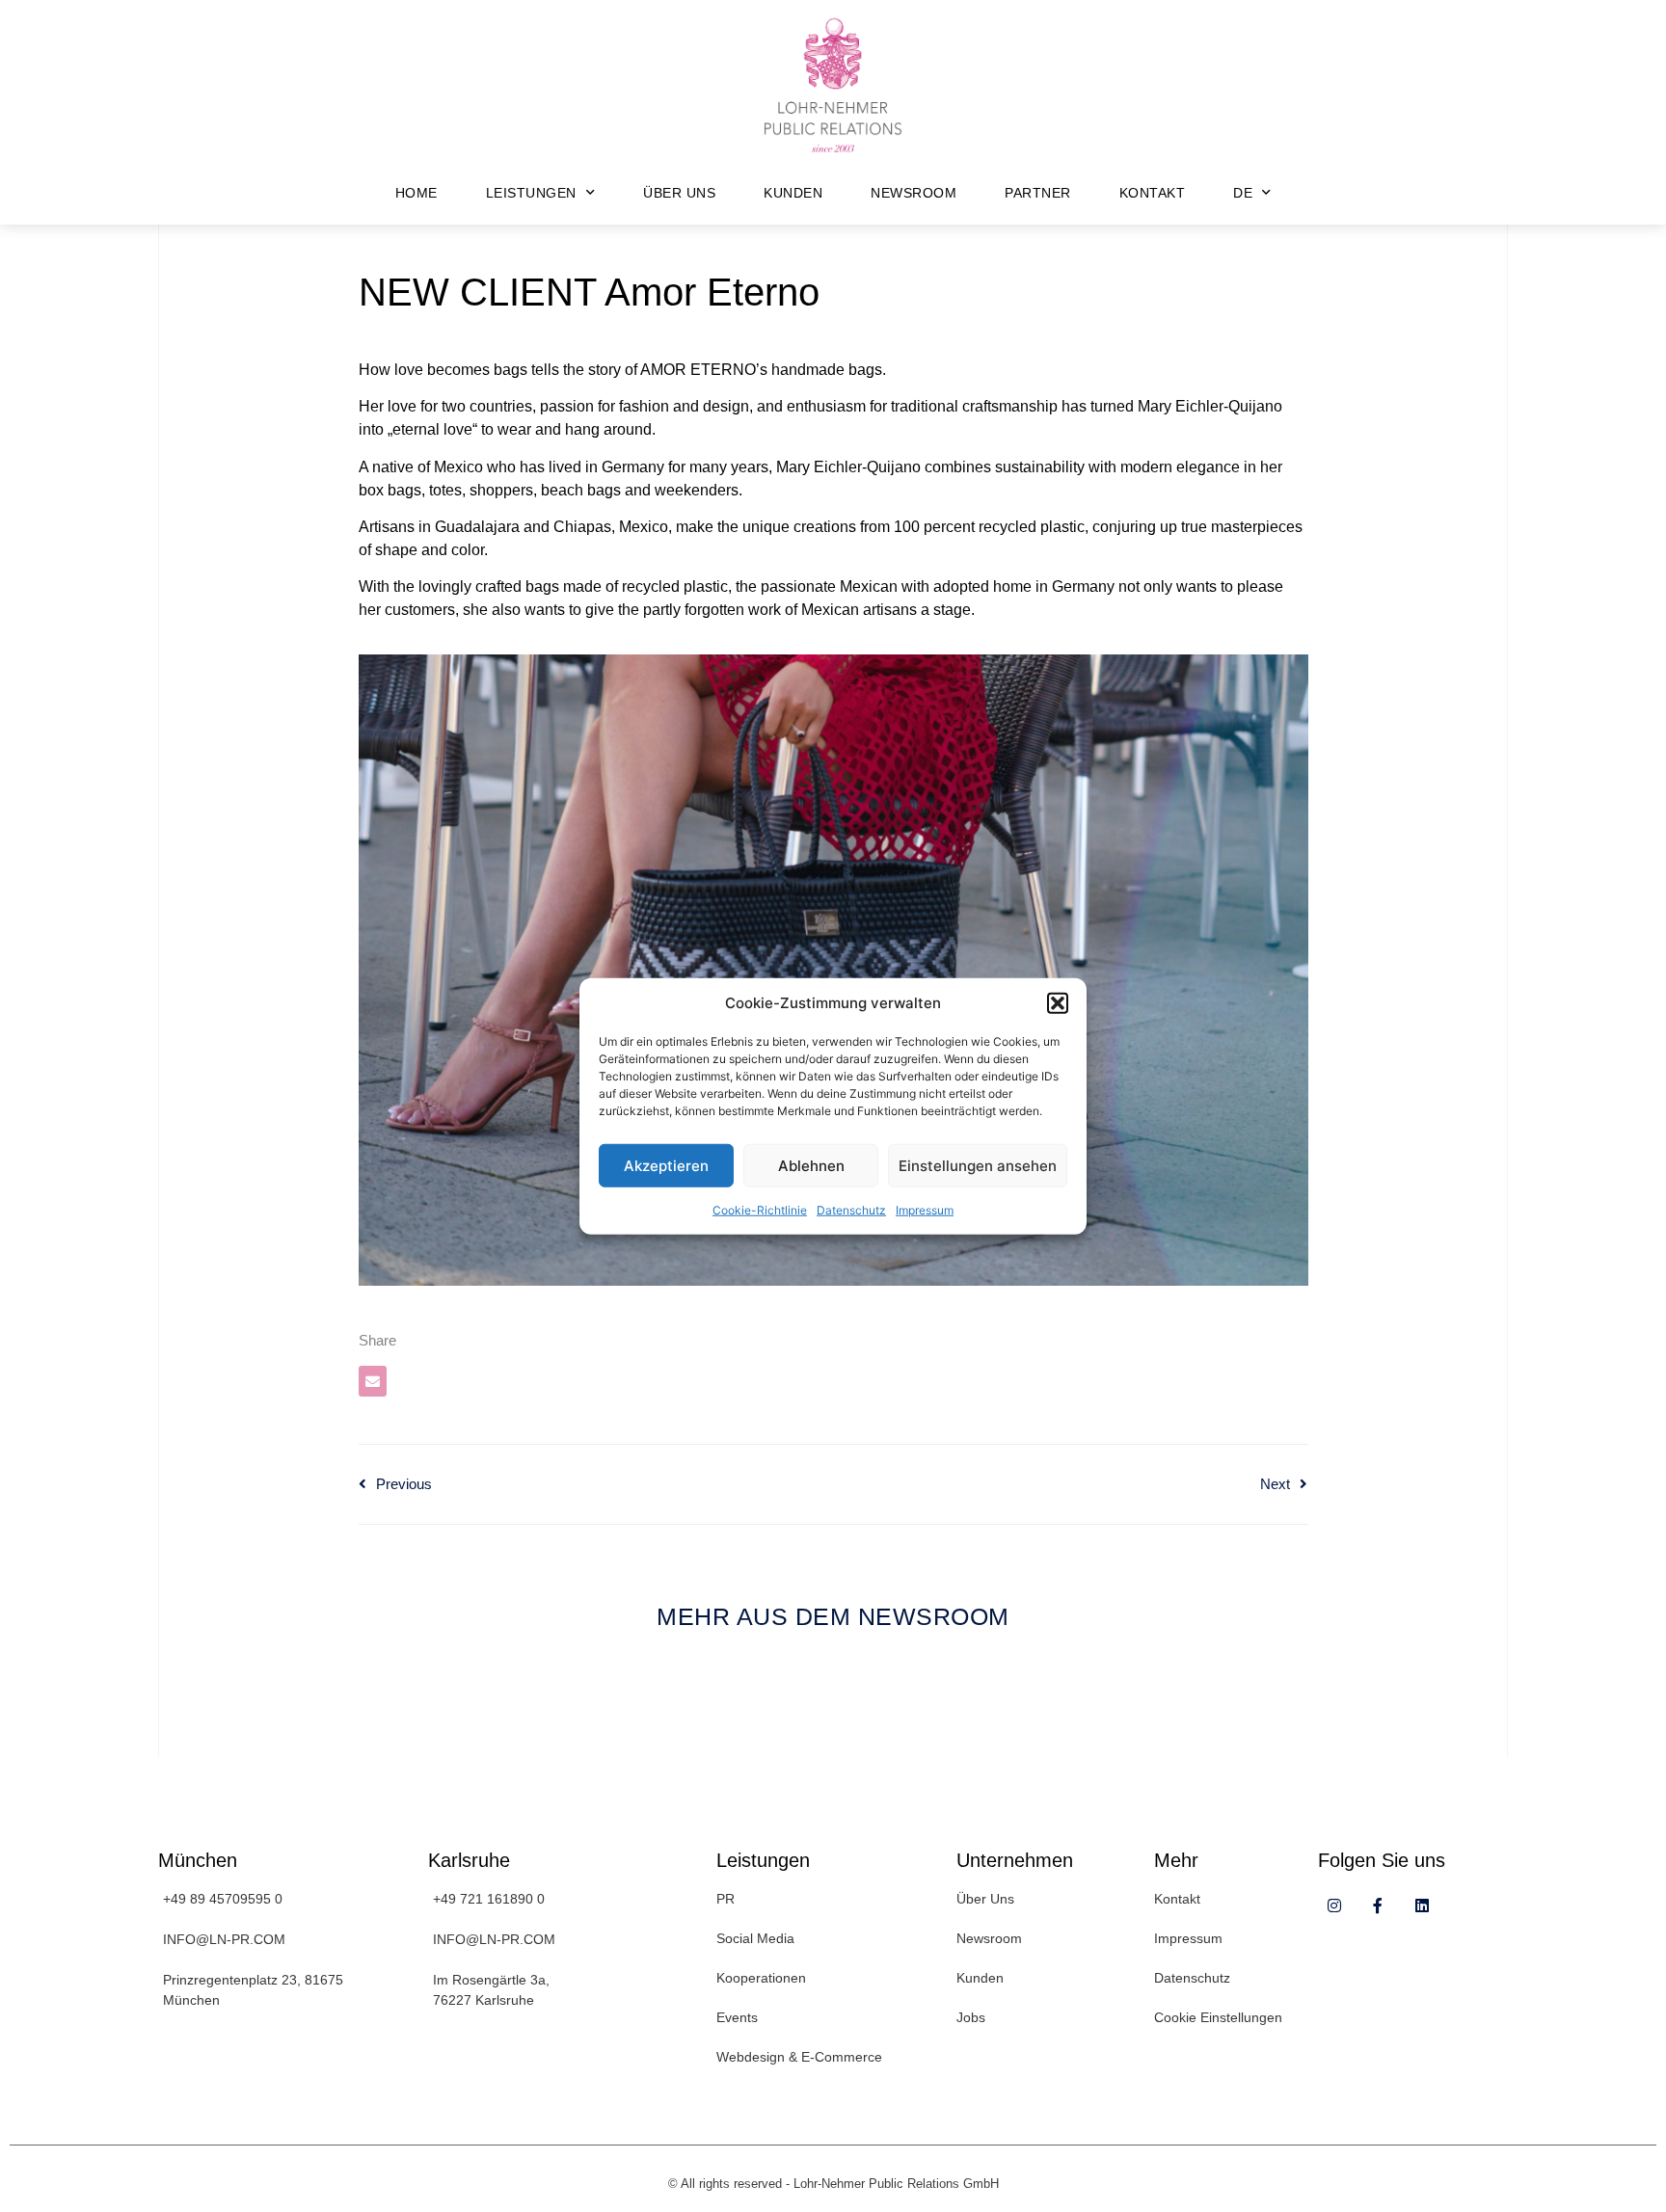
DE (1243, 193)
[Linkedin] (1422, 1906)
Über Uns (679, 193)
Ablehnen (811, 1165)
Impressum (925, 1210)
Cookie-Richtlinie (760, 1210)
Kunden (793, 193)
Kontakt (1153, 193)
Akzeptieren (666, 1165)
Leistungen (531, 193)
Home (416, 193)
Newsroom (914, 193)
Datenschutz (851, 1210)
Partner (1038, 193)
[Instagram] (1335, 1906)
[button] (1058, 1003)
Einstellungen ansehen (978, 1165)
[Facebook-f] (1378, 1906)
